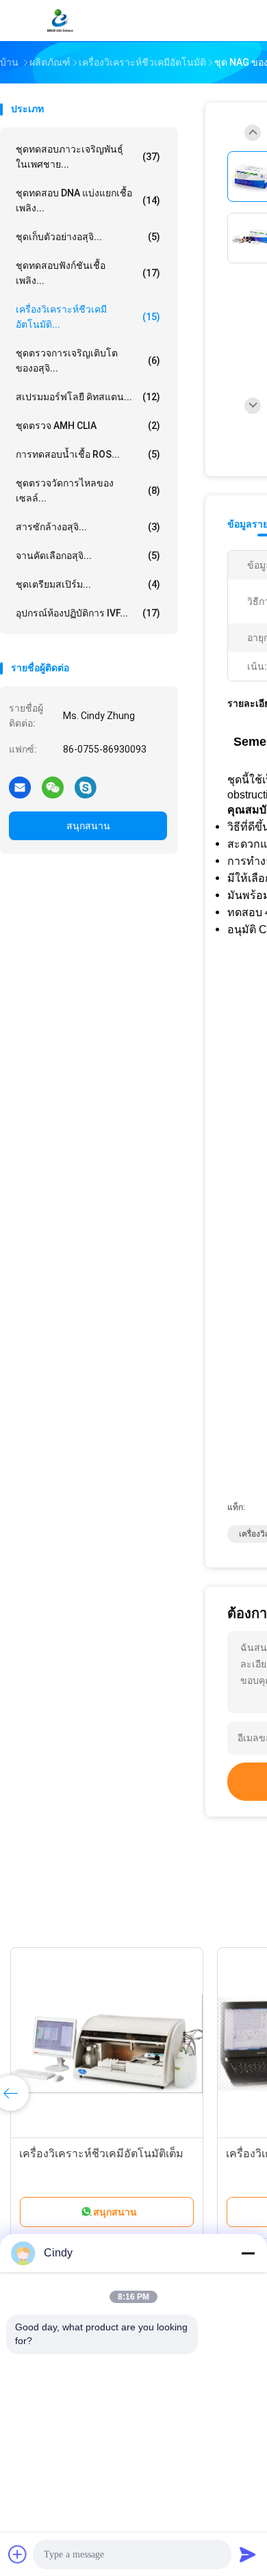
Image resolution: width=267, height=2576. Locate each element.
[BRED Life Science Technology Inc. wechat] (53, 787)
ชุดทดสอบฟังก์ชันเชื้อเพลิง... (88, 273)
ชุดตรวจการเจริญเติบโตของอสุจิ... (88, 361)
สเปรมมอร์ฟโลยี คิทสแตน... (88, 397)
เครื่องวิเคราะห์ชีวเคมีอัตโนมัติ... (88, 317)
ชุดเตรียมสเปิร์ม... (88, 584)
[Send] (248, 2554)
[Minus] (248, 2253)
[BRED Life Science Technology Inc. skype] (86, 787)
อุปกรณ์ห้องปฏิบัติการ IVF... (88, 613)
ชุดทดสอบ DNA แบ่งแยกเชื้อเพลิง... (88, 200)
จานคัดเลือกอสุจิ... (88, 556)
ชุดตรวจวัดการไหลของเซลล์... (88, 491)
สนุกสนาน (88, 826)
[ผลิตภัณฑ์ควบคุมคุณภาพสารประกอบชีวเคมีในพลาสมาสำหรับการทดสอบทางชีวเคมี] (147, 2044)
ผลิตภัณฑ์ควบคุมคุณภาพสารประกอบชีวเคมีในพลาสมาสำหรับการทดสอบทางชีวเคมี (131, 2169)
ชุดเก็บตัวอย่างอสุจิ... (88, 237)
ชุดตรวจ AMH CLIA (88, 426)
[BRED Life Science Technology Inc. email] (20, 787)
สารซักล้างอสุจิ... (88, 527)
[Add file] (18, 2554)
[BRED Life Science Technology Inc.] (60, 21)
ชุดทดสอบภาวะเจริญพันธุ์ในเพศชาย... (88, 157)
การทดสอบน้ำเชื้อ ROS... (88, 454)
